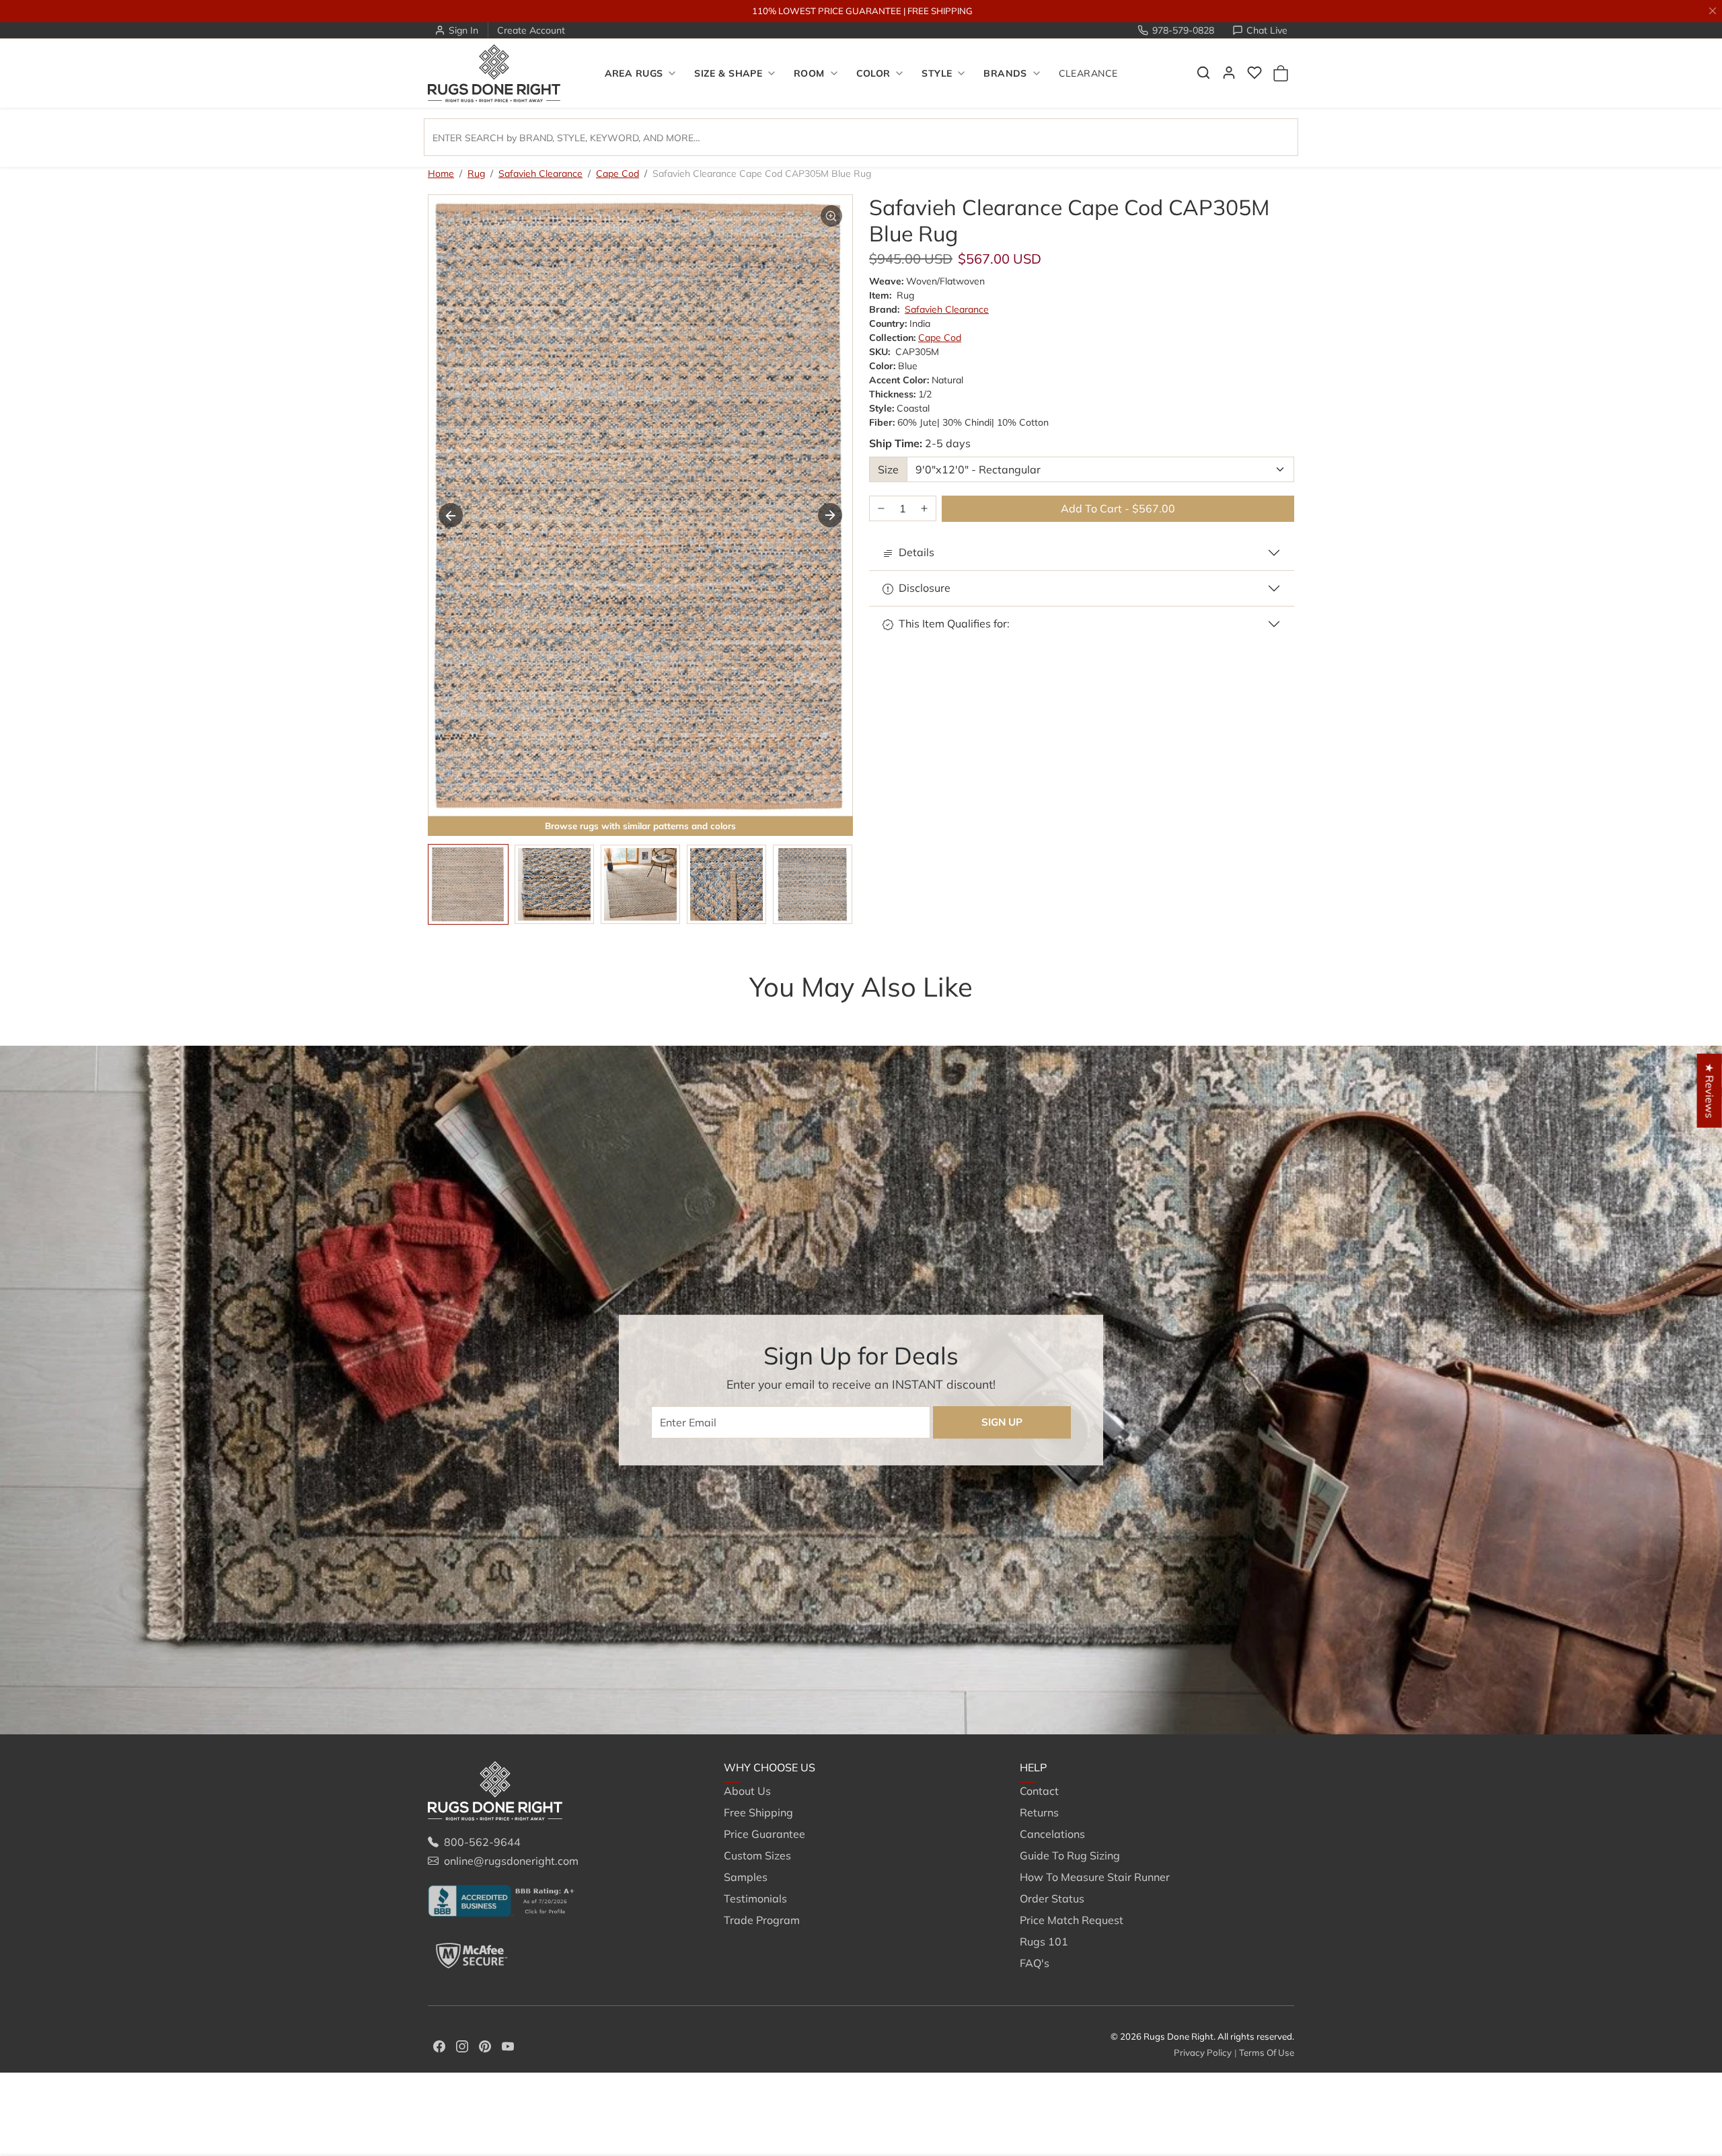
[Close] (1713, 11)
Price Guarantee (764, 1834)
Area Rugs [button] (634, 73)
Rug (476, 174)
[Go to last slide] (451, 515)
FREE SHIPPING (940, 11)
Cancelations (1052, 1834)
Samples (746, 1877)
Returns (1039, 1812)
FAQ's (1035, 1963)
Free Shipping (758, 1812)
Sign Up (1002, 1422)
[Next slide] (830, 515)
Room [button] (809, 73)
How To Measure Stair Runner (1095, 1877)
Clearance (1088, 73)
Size (888, 469)
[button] (1203, 73)
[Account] (1229, 73)
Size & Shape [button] (728, 73)
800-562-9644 (482, 1842)
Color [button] (873, 73)
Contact (1039, 1791)
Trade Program (762, 1920)
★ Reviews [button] (1710, 1091)
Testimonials (755, 1898)
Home (441, 174)
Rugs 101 (1044, 1941)
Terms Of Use (1267, 2052)
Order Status (1052, 1898)
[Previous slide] (448, 1013)
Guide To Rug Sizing (1070, 1855)
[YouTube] (508, 2045)
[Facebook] (439, 2045)
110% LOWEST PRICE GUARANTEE (827, 11)
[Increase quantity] (924, 509)
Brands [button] (1005, 73)
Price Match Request (1072, 1920)
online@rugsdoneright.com (511, 1861)
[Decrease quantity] (881, 509)
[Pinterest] (485, 2045)
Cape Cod (617, 174)
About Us (747, 1791)
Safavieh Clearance (540, 174)
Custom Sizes (757, 1855)
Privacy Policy (1203, 2052)
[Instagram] (462, 2045)
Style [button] (937, 73)
